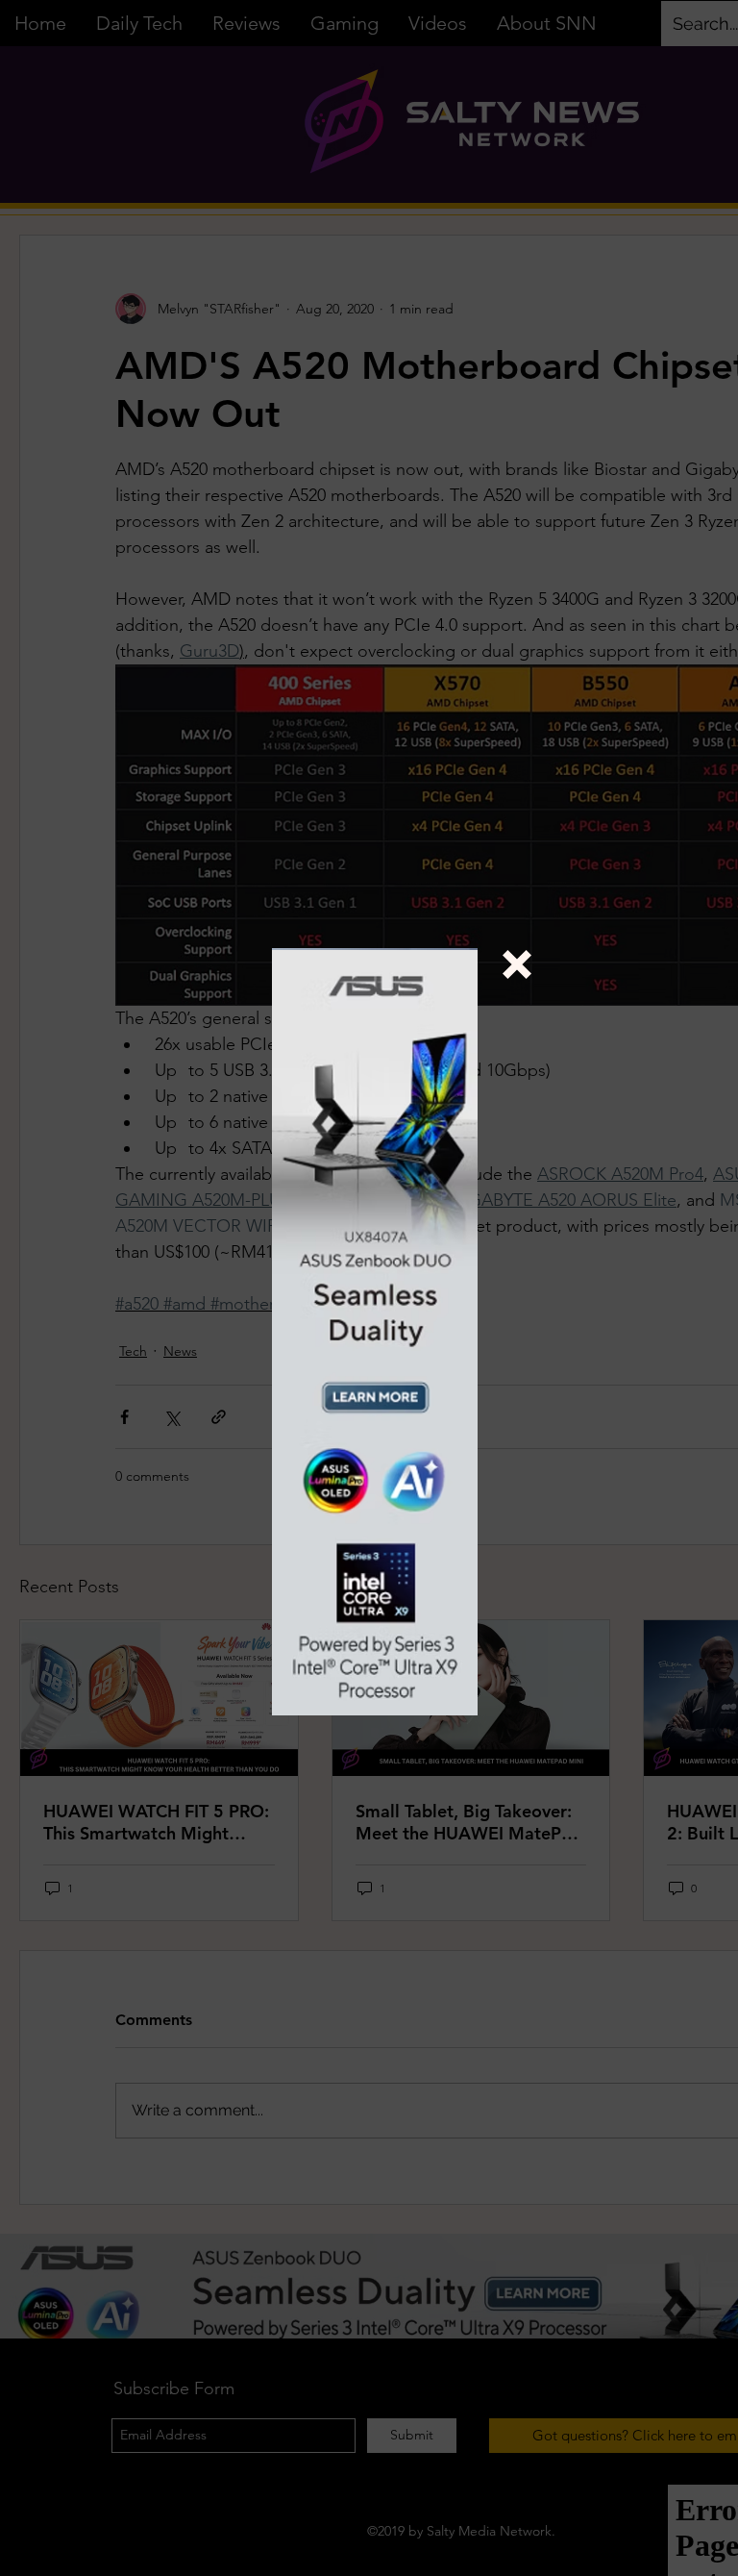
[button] (517, 964)
